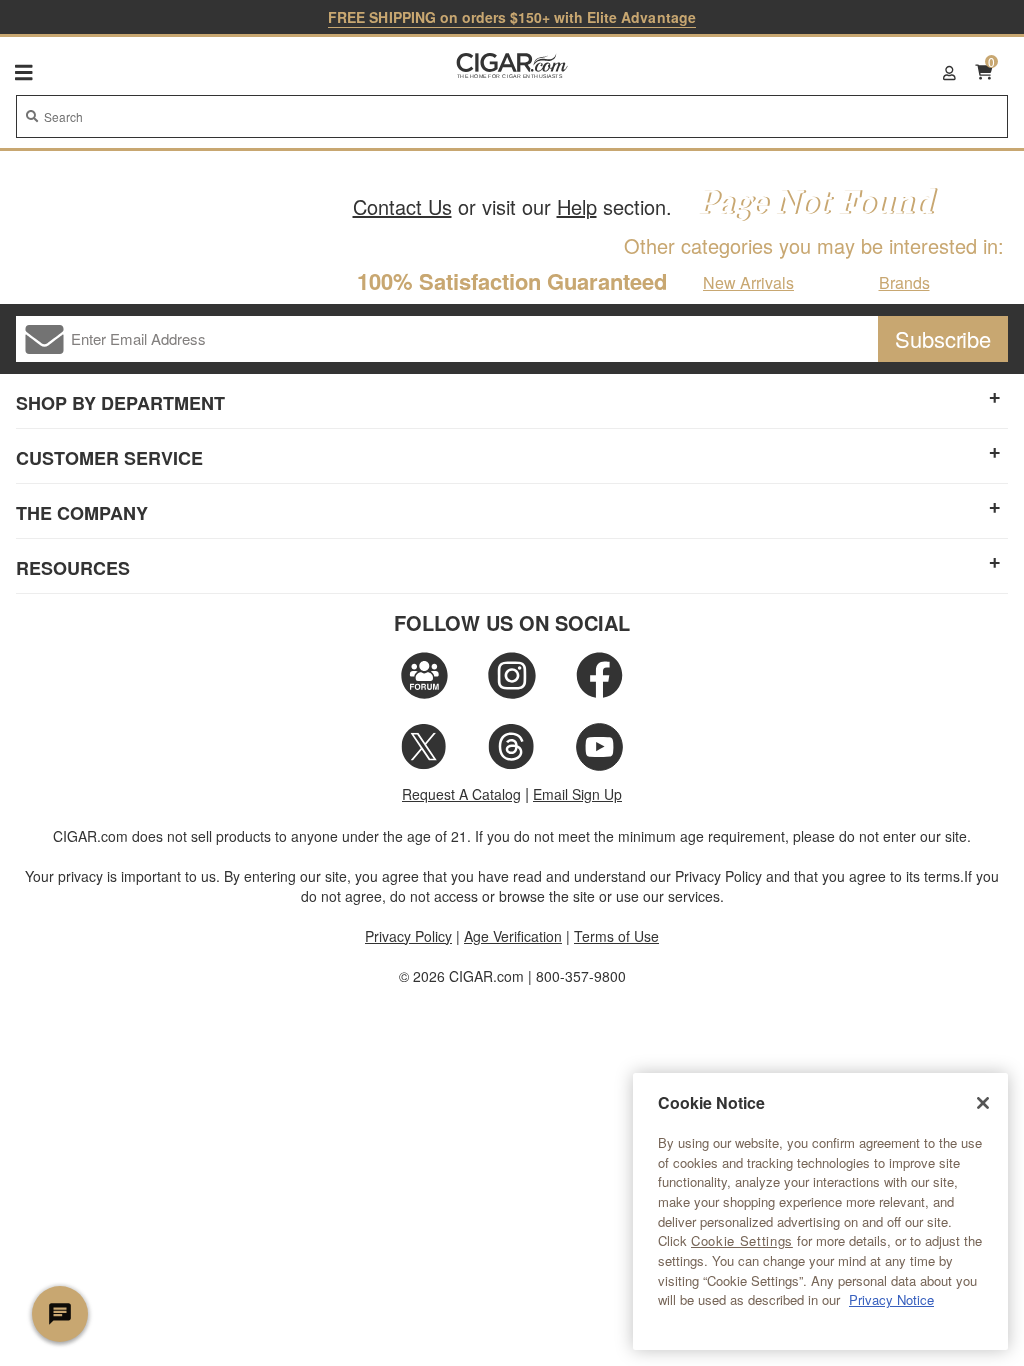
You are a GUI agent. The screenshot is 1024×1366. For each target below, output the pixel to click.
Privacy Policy (408, 936)
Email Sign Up (577, 794)
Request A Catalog (461, 794)
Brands (904, 282)
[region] (820, 1211)
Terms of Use (616, 936)
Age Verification (513, 936)
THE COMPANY (82, 513)
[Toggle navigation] (24, 72)
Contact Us (402, 206)
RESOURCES (73, 568)
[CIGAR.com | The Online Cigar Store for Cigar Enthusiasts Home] (512, 67)
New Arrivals (748, 282)
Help (577, 206)
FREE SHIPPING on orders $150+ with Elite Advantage (511, 17)
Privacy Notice (891, 1299)
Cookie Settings (742, 1241)
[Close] (983, 1103)
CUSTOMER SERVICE (109, 458)
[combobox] (512, 116)
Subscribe (943, 338)
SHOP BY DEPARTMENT (120, 403)
